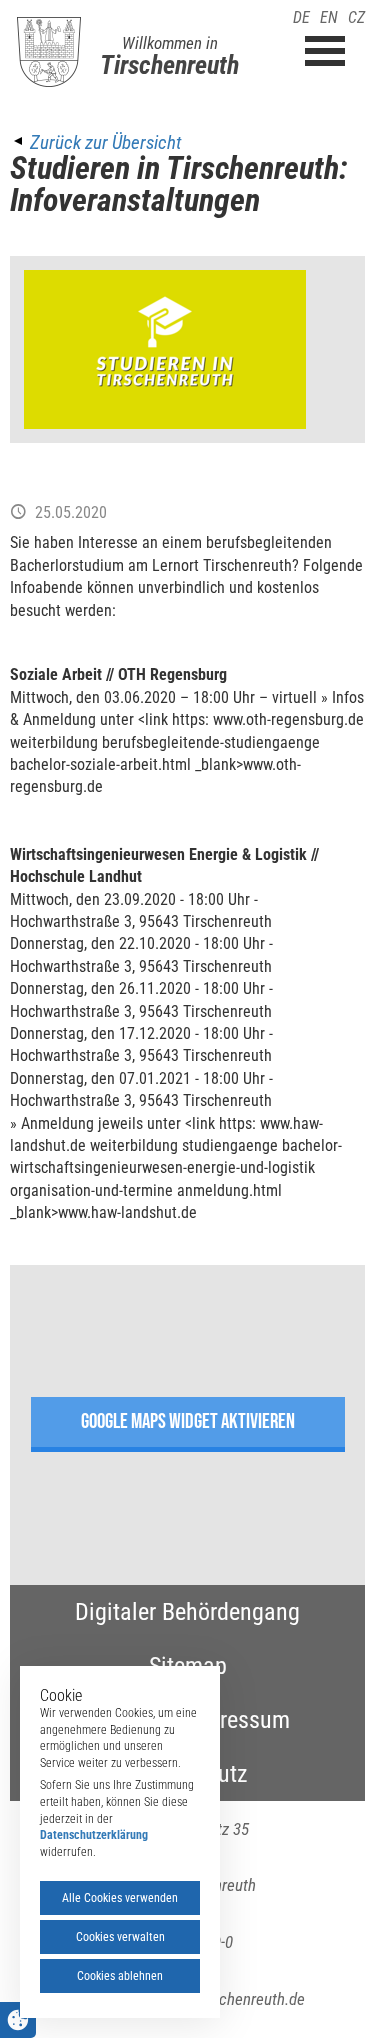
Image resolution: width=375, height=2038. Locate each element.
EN (329, 17)
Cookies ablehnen (120, 1976)
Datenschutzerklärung (94, 1835)
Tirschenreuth (169, 65)
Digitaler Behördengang (187, 1612)
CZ (356, 17)
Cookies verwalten (120, 1937)
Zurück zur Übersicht (105, 142)
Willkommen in (170, 43)
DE (301, 17)
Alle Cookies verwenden (120, 1898)
